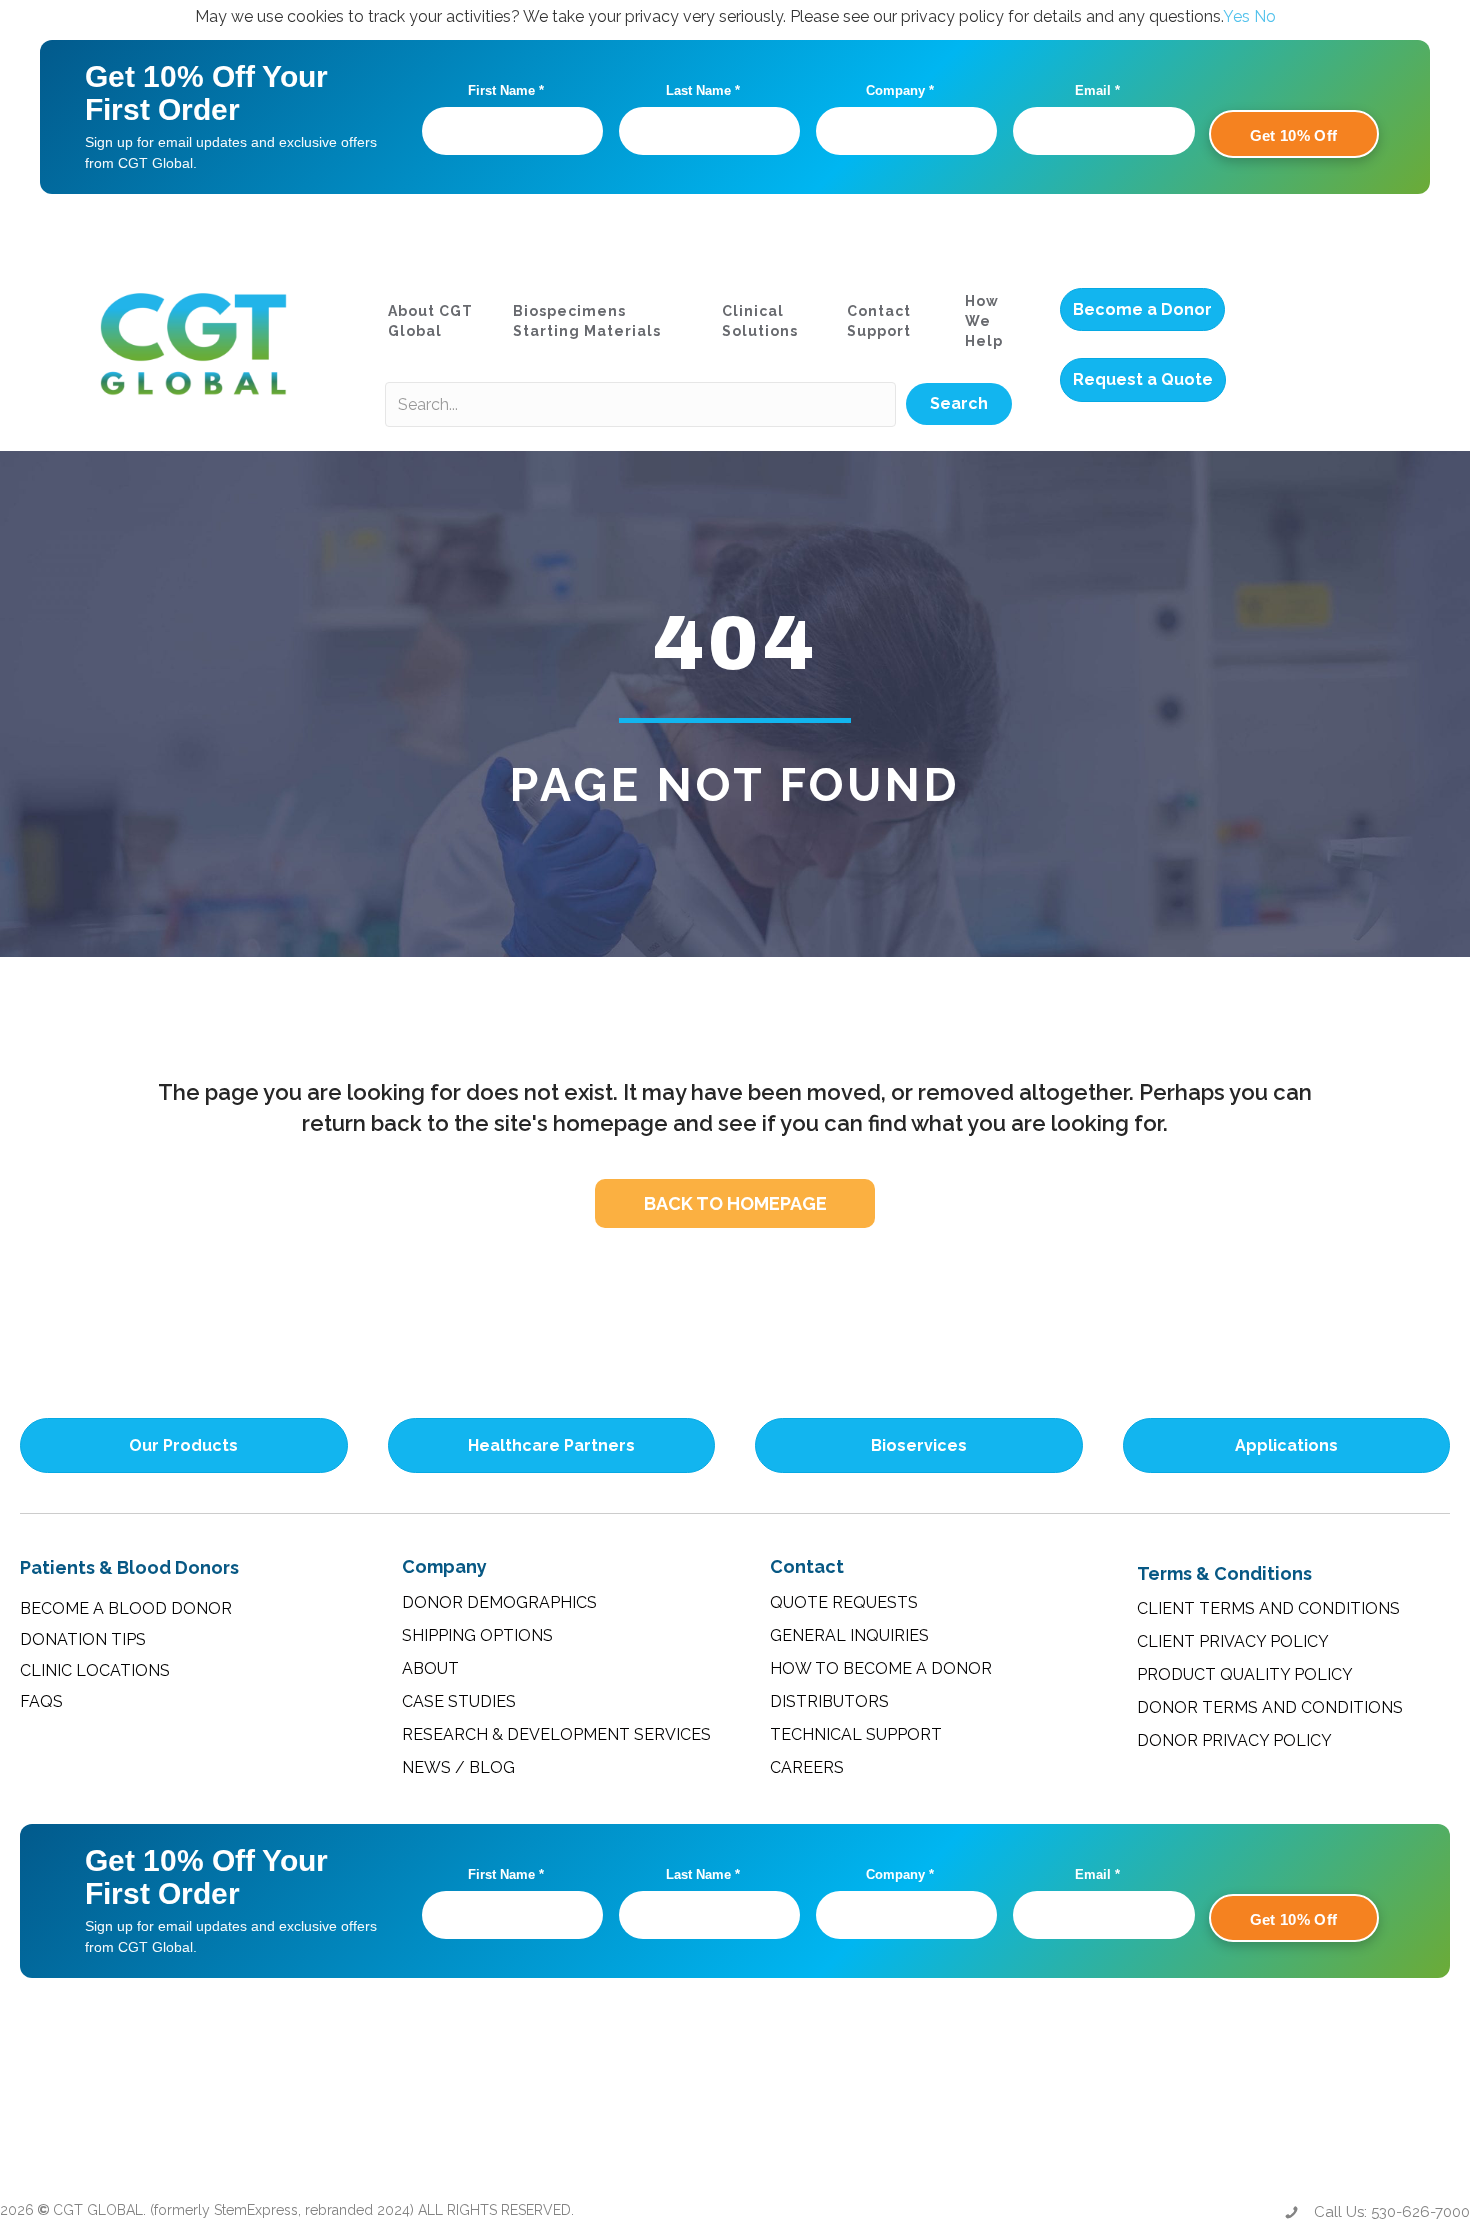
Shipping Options (477, 1635)
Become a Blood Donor (126, 1608)
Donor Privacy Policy (1234, 1740)
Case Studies (459, 1701)
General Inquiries (849, 1635)
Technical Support (856, 1734)
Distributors (829, 1701)
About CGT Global (430, 321)
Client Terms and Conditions (1268, 1608)
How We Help (984, 321)
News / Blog (458, 1767)
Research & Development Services (556, 1734)
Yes (1236, 16)
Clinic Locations (95, 1670)
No (1265, 16)
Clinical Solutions (760, 321)
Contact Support (879, 321)
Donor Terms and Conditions (1270, 1707)
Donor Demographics (499, 1602)
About (430, 1668)
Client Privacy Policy (1233, 1641)
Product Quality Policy (1245, 1674)
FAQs (41, 1701)
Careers (807, 1767)
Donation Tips (83, 1639)
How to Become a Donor (881, 1668)
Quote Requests (844, 1602)
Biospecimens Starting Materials (587, 321)
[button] (959, 404)
